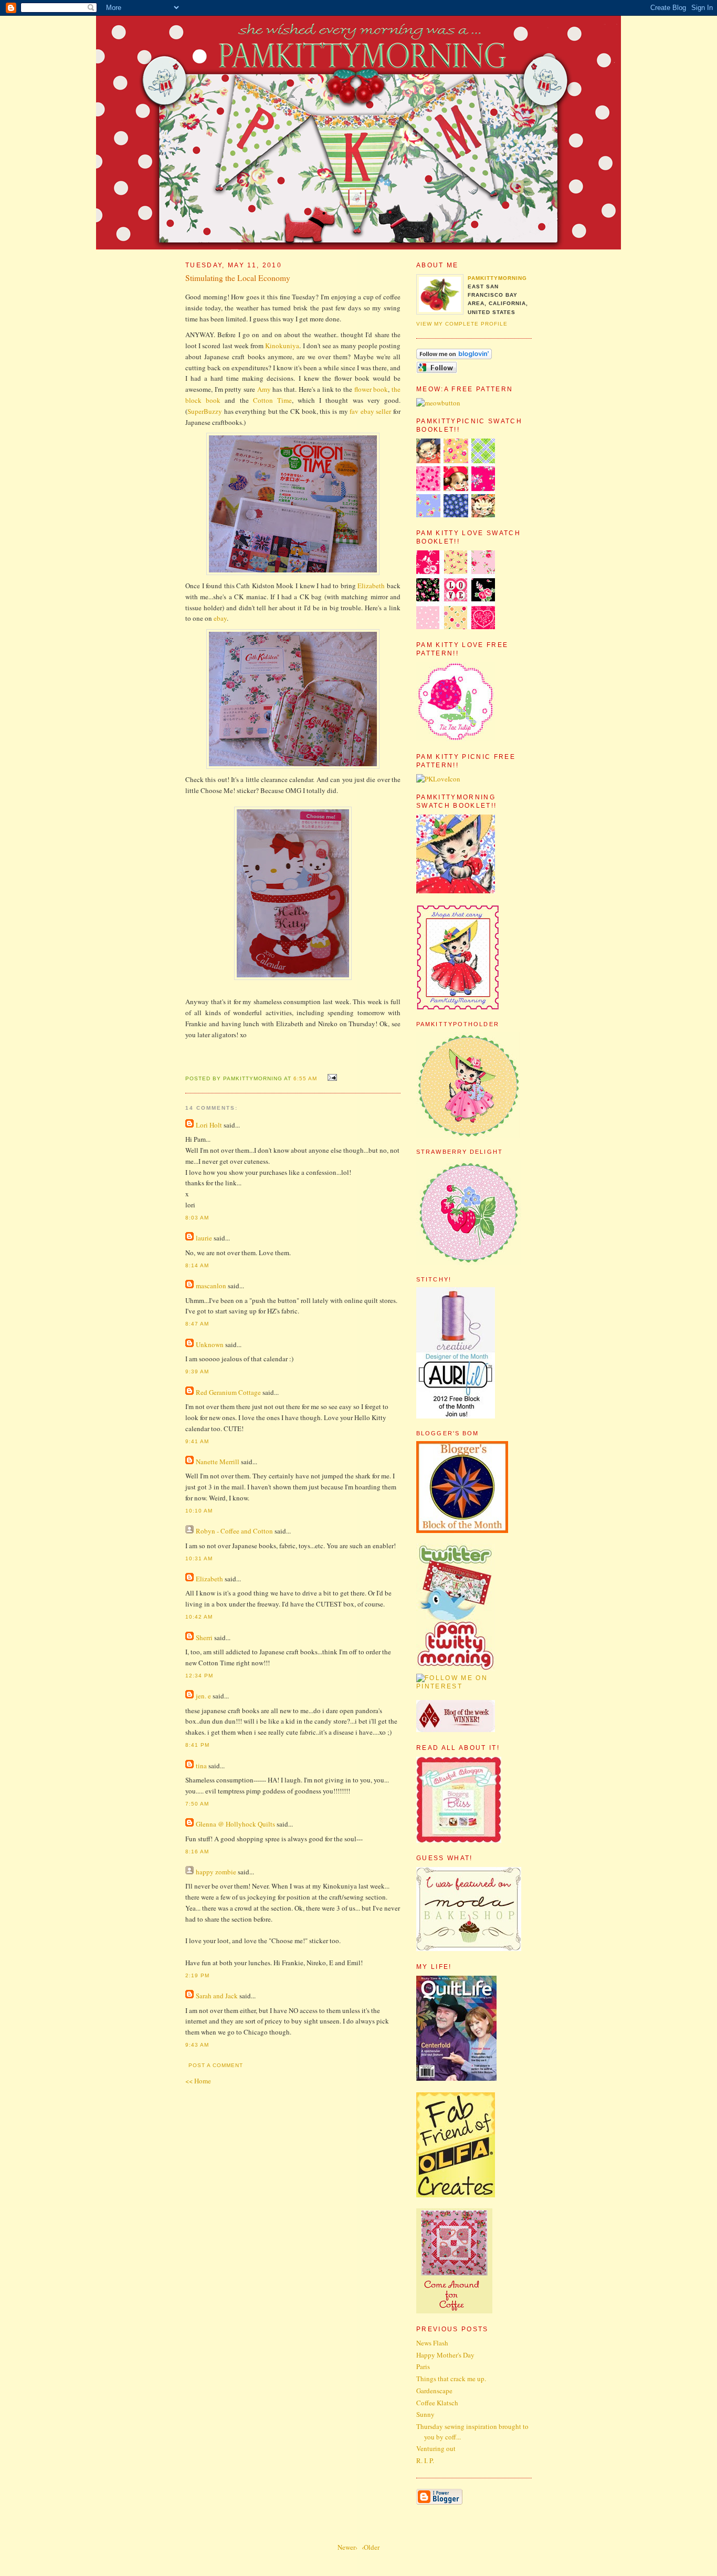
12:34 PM (199, 1676)
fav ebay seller (370, 411)
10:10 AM (199, 1511)
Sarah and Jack (217, 1996)
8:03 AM (197, 1218)
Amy (264, 389)
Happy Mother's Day (445, 2355)
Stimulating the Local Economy (238, 278)
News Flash (432, 2343)
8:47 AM (197, 1324)
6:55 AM (305, 1078)
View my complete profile (462, 324)
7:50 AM (197, 1804)
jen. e (203, 1696)
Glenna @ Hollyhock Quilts (235, 1824)
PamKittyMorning (497, 278)
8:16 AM (197, 1852)
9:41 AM (197, 1441)
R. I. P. (425, 2460)
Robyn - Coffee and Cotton (234, 1531)
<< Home (198, 2081)
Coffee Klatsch (437, 2403)
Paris (423, 2366)
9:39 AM (197, 1372)
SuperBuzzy (205, 411)
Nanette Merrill (218, 1462)
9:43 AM (197, 2045)
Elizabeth (371, 586)
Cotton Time (272, 400)
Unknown (210, 1344)
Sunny (425, 2414)
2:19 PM (197, 1975)
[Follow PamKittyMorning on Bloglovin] (454, 357)
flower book (371, 389)
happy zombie (216, 1872)
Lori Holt (209, 1125)
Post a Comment (216, 2065)
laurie (204, 1238)
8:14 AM (197, 1265)
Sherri (204, 1638)
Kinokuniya (282, 346)
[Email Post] (331, 1078)
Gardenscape (434, 2391)
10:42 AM (199, 1617)
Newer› (347, 2547)
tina (201, 1766)
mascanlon (211, 1286)
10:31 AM (199, 1558)
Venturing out (436, 2448)
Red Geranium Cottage (228, 1392)
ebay (220, 618)
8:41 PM (197, 1745)
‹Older (371, 2547)
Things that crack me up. (451, 2379)
